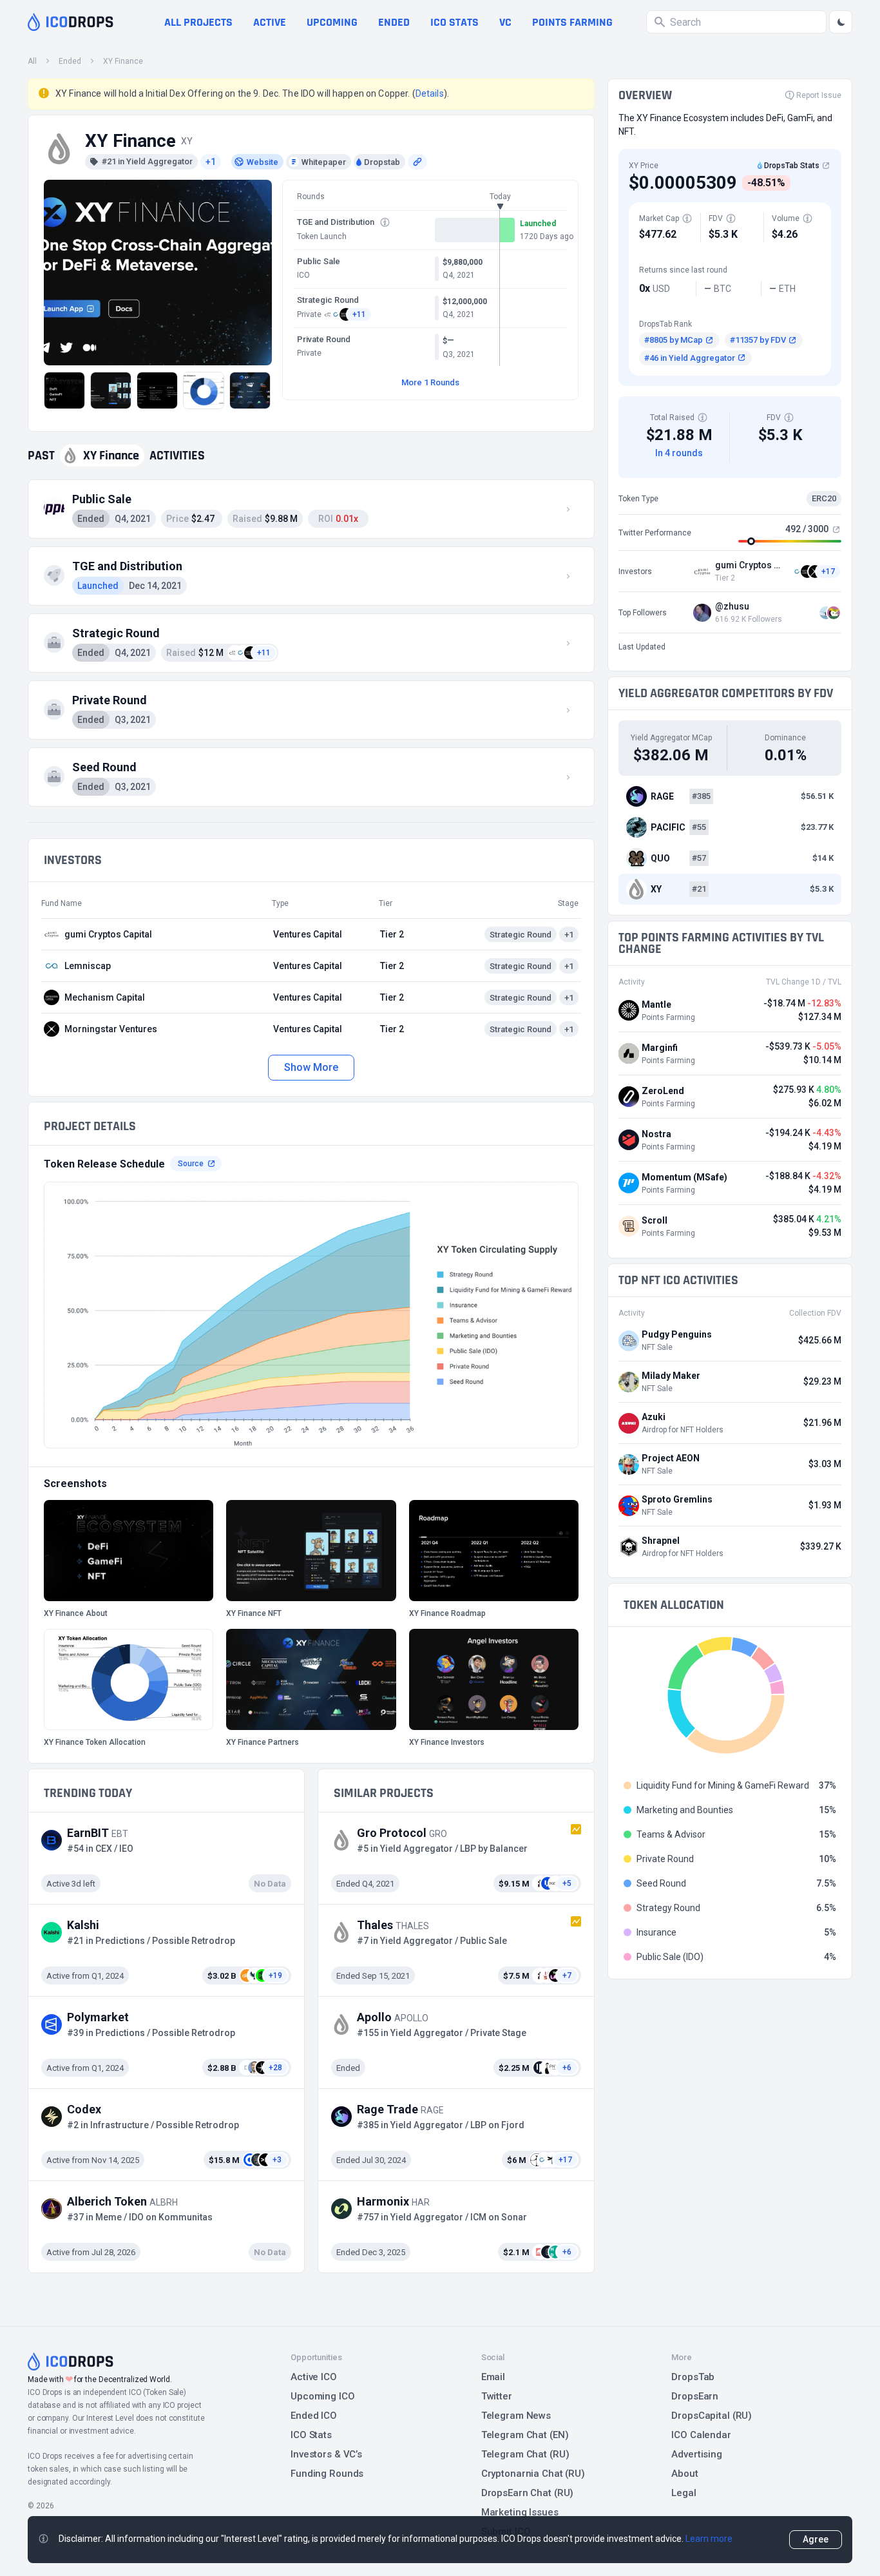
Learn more (709, 2539)
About (684, 2474)
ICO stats (454, 22)
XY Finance (123, 61)
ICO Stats (311, 2435)
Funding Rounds (327, 2474)
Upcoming (332, 22)
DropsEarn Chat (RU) (528, 2493)
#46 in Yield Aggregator (690, 358)
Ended (394, 22)
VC (505, 22)
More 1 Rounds (430, 382)
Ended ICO (314, 2416)
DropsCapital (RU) (712, 2416)
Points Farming (572, 22)
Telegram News (516, 2416)
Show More (311, 1067)
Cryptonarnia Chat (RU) (533, 2474)
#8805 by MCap (674, 340)
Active (270, 22)
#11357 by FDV (758, 340)
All (32, 61)
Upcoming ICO (323, 2396)
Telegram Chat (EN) (525, 2435)
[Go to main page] (71, 22)
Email (493, 2377)
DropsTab (693, 2377)
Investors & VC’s (326, 2454)
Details (430, 93)
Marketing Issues (520, 2512)
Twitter (497, 2396)
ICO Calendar (701, 2435)
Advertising (697, 2454)
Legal (684, 2493)
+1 (211, 162)
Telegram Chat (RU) (525, 2454)
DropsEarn (695, 2396)
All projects (198, 22)
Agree (816, 2539)
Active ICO (314, 2377)
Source (191, 1164)
